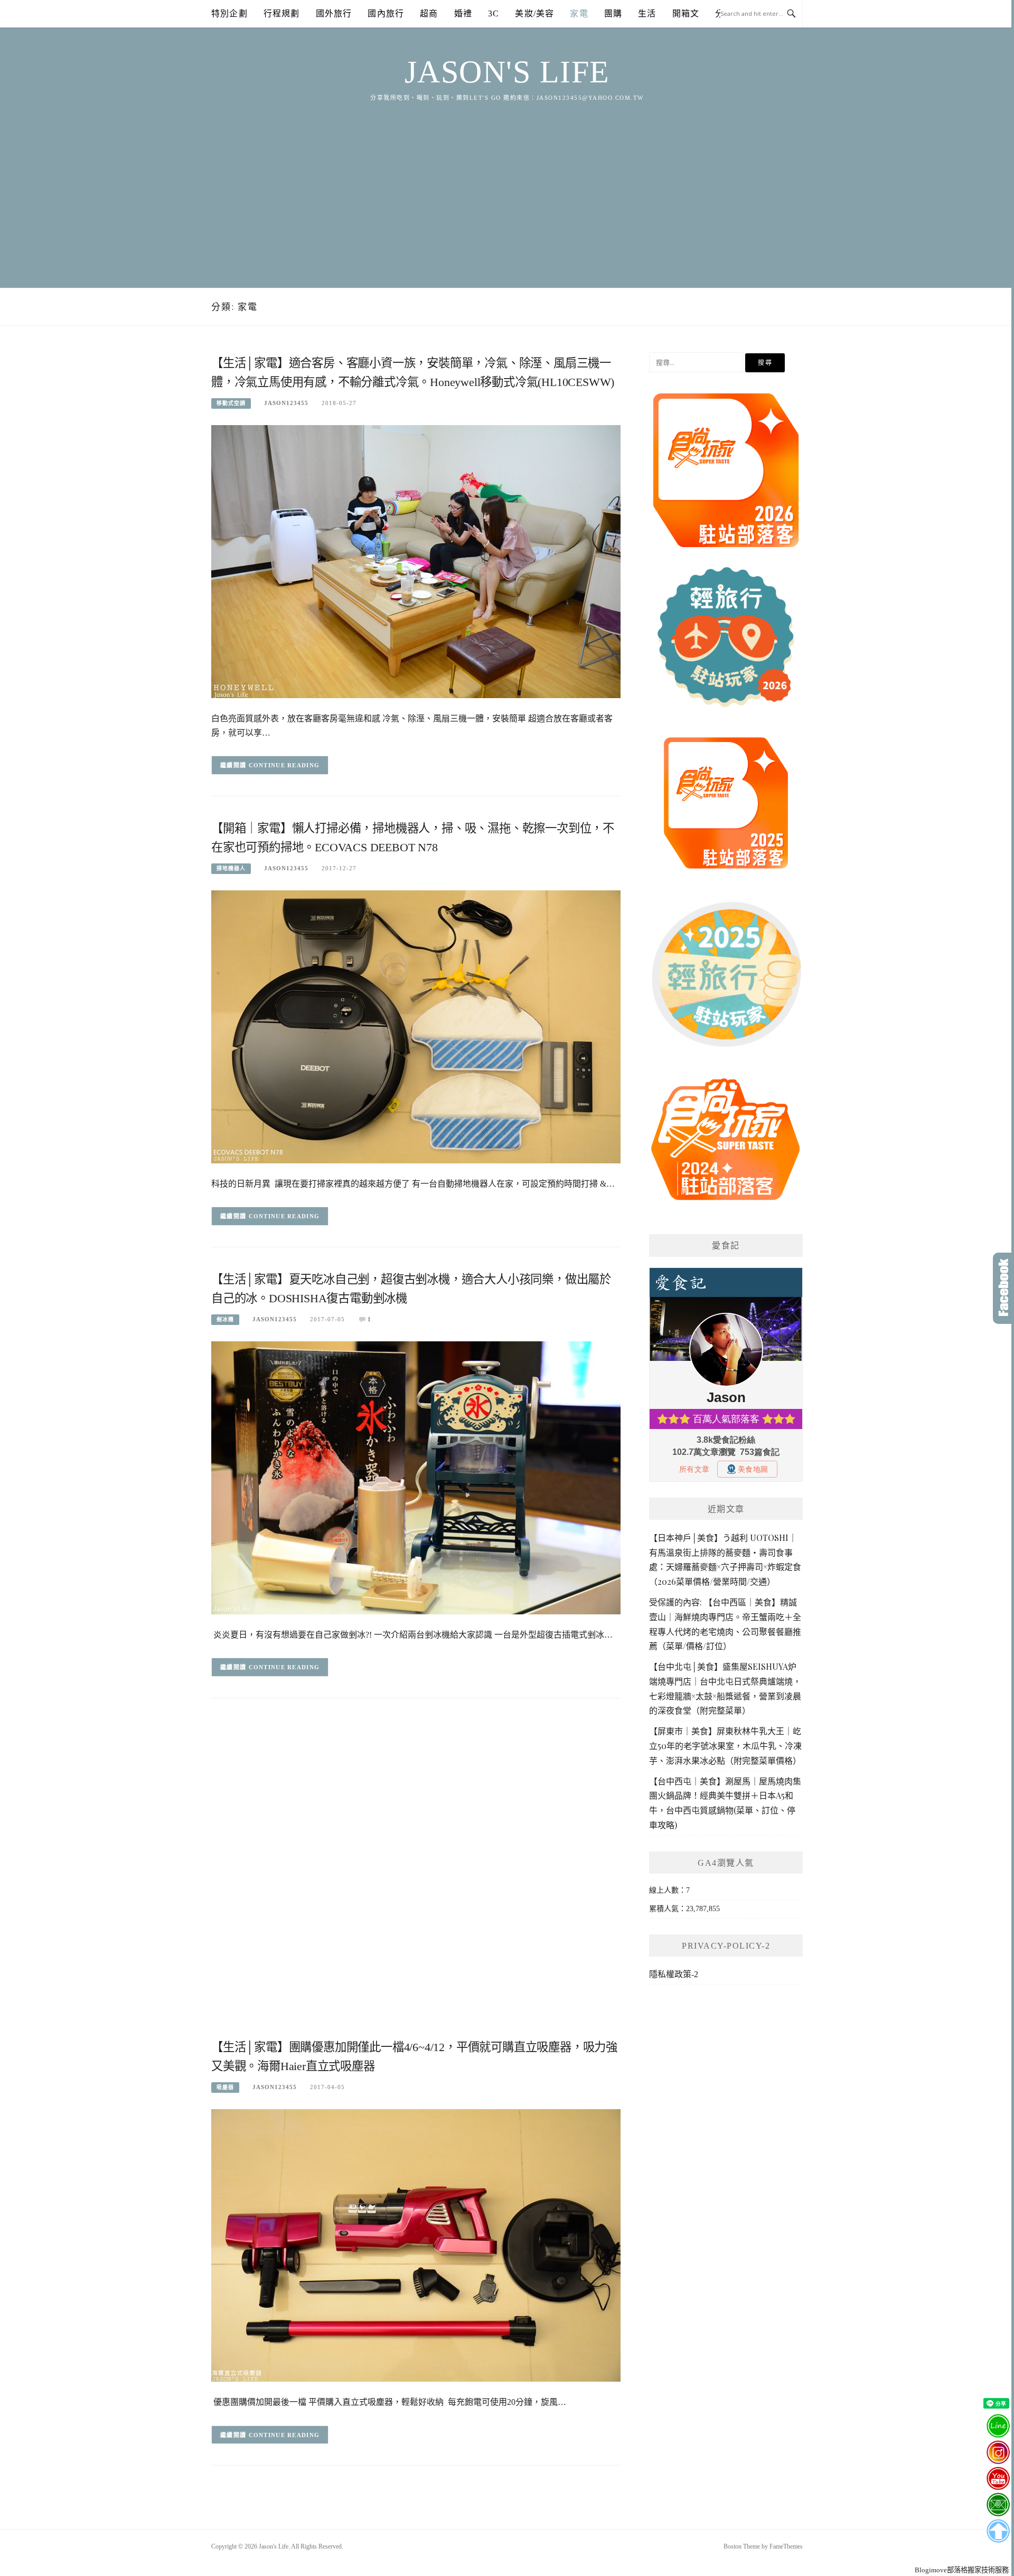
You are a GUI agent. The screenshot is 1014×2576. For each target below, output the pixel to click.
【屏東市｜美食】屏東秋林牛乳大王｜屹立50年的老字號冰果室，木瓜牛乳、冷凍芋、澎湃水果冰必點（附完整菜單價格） (725, 1746)
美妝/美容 (534, 13)
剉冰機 (225, 1319)
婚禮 (463, 13)
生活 (647, 13)
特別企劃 (229, 13)
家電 (579, 13)
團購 (613, 13)
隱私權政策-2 (674, 1974)
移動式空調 (231, 403)
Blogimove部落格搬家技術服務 (962, 2570)
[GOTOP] (998, 2531)
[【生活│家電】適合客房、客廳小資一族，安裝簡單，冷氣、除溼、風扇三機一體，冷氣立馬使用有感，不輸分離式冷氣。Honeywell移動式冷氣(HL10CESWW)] (416, 561)
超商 (429, 13)
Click (1003, 1288)
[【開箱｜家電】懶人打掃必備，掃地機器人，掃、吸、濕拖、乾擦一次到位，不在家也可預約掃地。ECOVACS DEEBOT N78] (416, 1026)
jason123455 (286, 403)
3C (494, 13)
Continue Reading (284, 765)
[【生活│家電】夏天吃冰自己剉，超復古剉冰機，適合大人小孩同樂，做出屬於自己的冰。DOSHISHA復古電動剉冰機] (416, 1477)
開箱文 (686, 13)
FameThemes (786, 2546)
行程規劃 (282, 13)
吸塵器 (225, 2087)
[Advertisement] (507, 182)
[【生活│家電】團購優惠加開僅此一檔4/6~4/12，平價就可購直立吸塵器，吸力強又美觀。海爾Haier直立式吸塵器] (416, 2245)
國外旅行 (334, 13)
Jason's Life (507, 72)
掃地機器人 (231, 868)
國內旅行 (386, 13)
